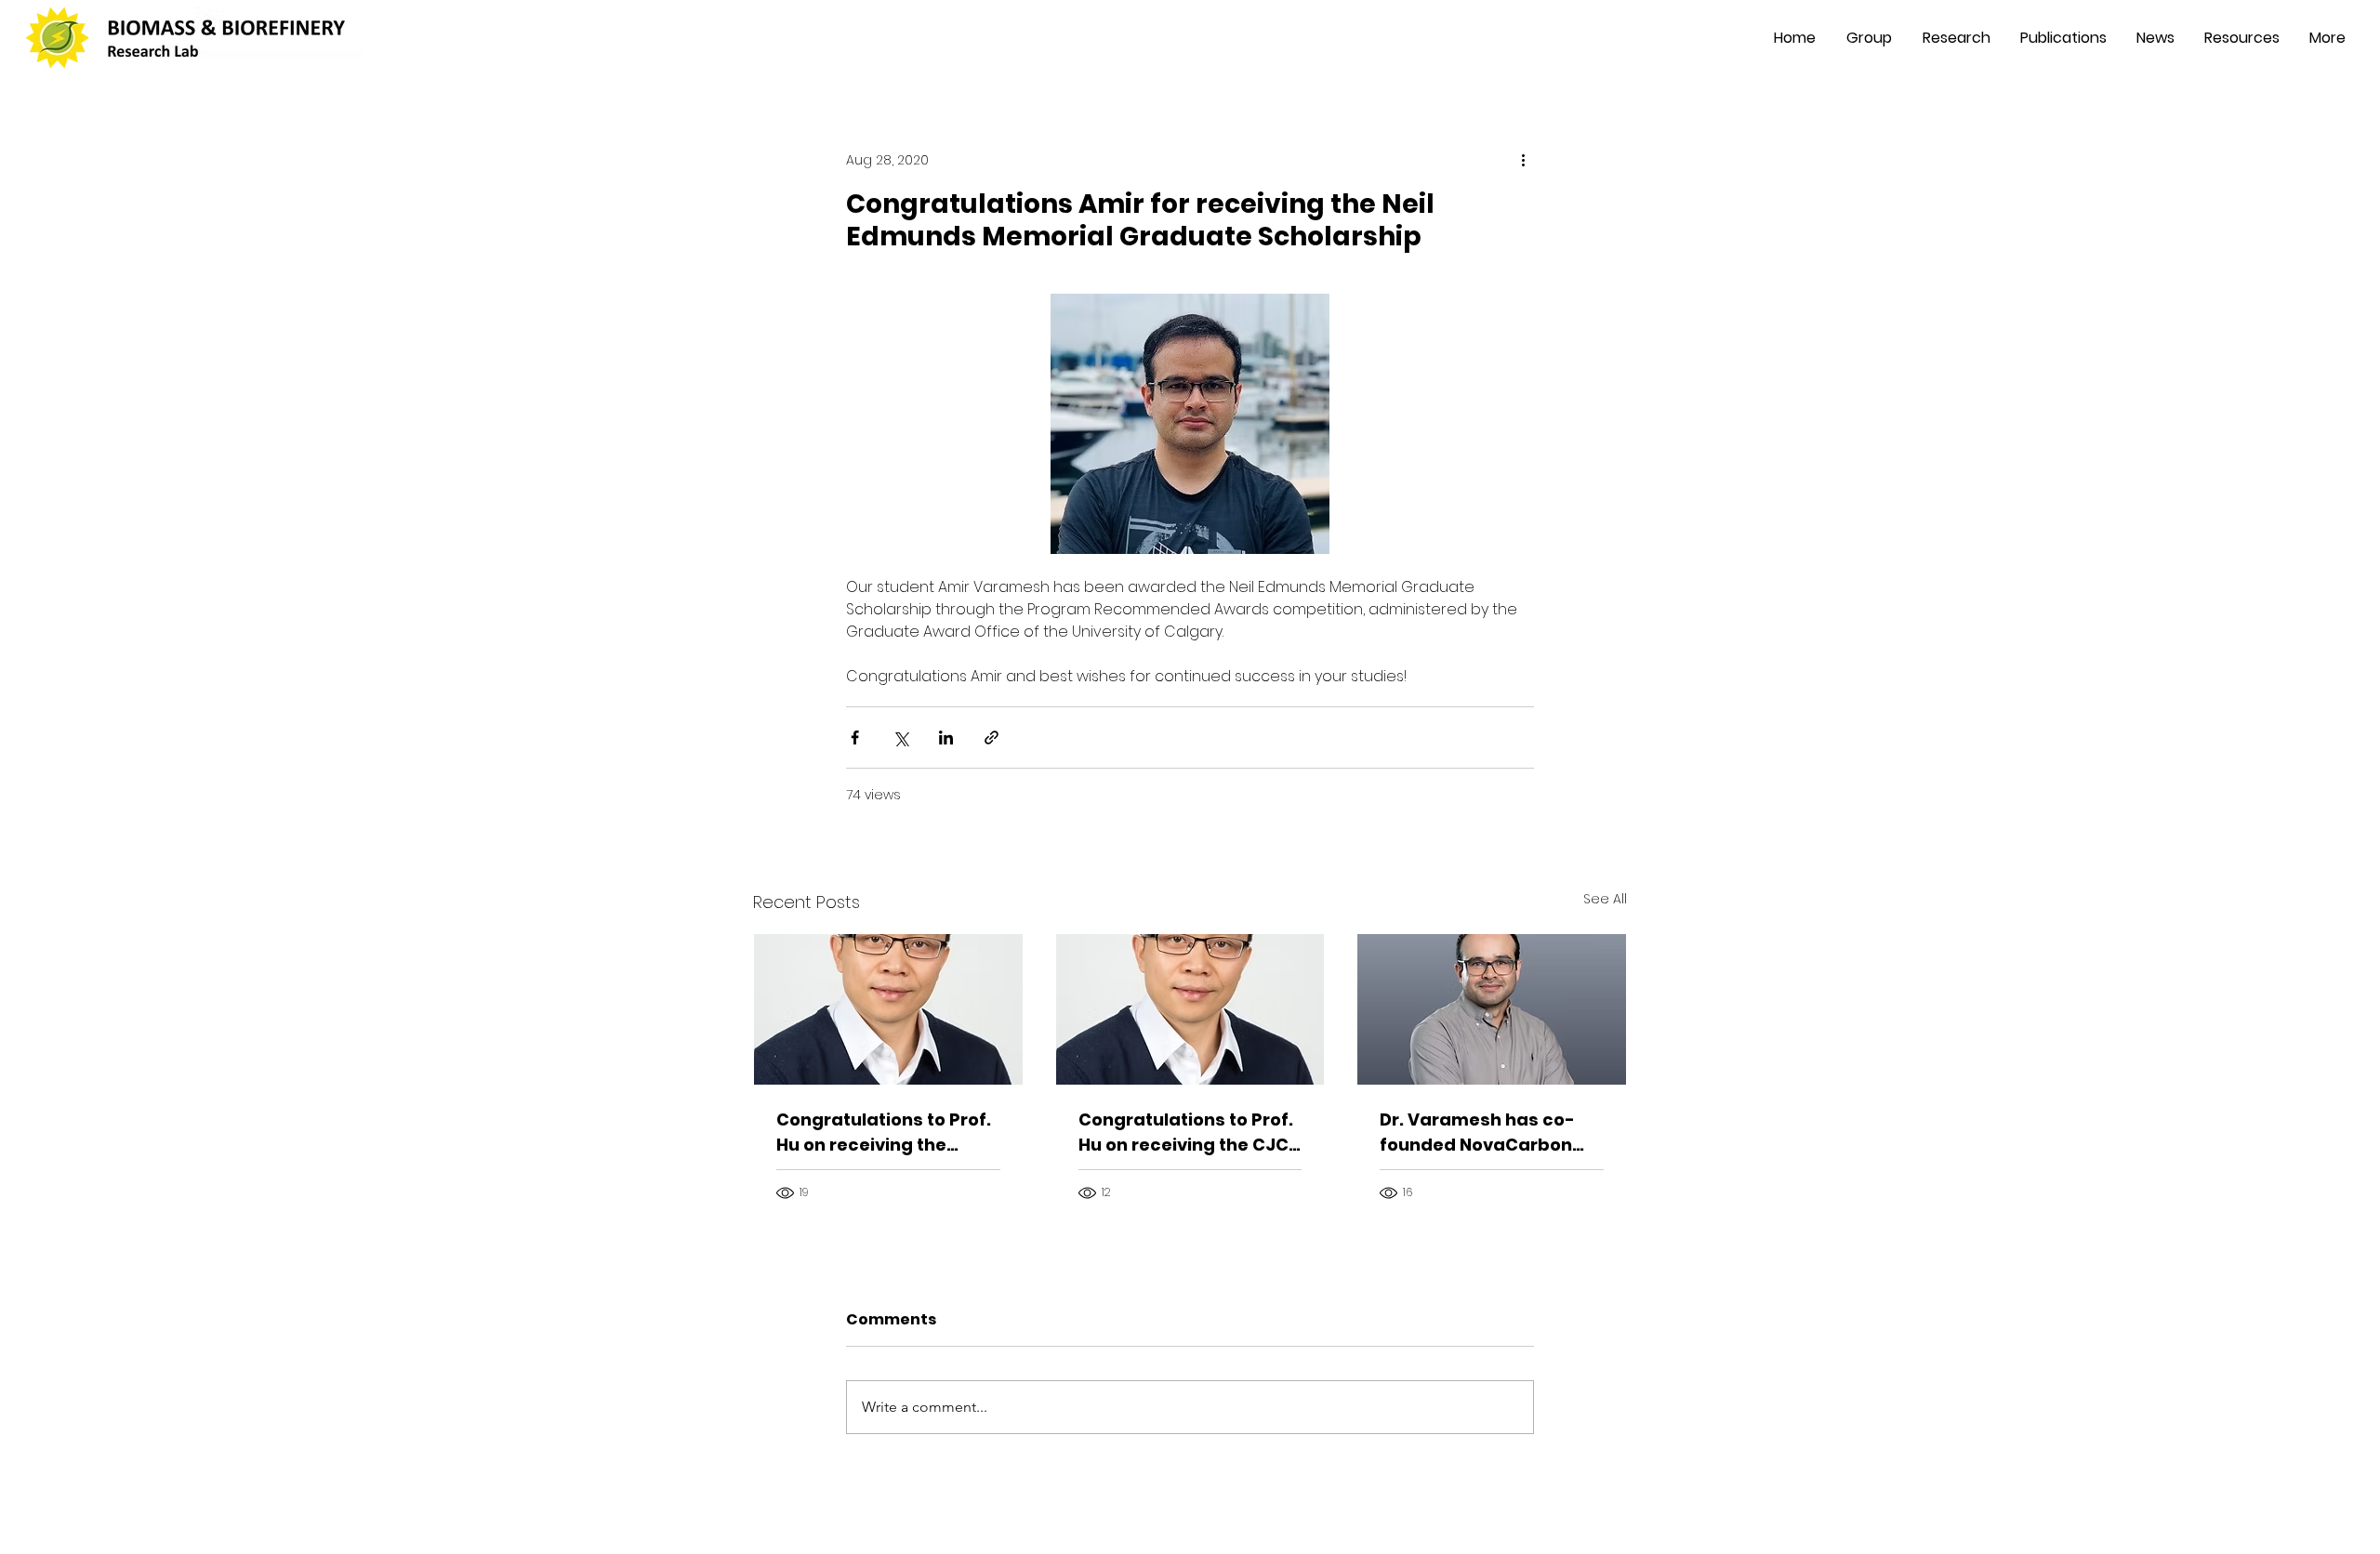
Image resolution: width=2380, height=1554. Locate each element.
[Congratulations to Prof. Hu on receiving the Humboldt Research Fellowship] (888, 1009)
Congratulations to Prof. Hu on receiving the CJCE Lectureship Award (1188, 1133)
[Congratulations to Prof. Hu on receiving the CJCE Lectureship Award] (1190, 1009)
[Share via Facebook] (855, 737)
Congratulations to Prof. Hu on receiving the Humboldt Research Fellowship (884, 1133)
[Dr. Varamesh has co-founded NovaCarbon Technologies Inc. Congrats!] (1492, 1009)
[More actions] (1523, 160)
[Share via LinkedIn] (946, 737)
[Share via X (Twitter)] (900, 737)
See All (1605, 899)
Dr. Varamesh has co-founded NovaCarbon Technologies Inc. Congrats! (1477, 1133)
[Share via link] (992, 737)
